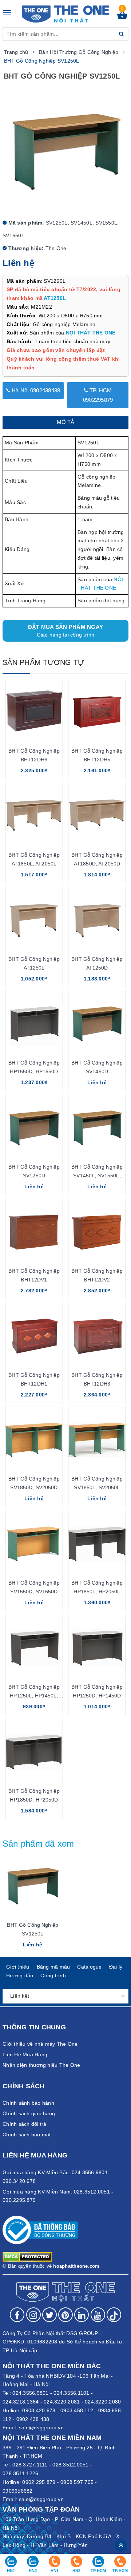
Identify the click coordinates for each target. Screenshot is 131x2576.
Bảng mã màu (53, 1967)
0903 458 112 (77, 2410)
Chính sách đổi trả (25, 2124)
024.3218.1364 (21, 2402)
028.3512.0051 (70, 2465)
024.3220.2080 (103, 2402)
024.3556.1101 (71, 2393)
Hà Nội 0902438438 (35, 390)
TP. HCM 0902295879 (98, 395)
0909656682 (18, 2491)
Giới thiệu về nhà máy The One (40, 2044)
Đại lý (116, 1967)
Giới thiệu (18, 1967)
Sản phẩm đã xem (38, 1844)
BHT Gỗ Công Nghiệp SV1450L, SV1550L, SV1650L (97, 1176)
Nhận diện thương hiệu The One (41, 2065)
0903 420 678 (39, 2410)
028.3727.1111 (30, 2465)
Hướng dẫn (20, 1975)
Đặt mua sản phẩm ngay (65, 631)
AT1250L (55, 298)
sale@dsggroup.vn (41, 2428)
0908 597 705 (77, 2482)
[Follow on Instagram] (33, 2315)
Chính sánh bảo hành (28, 2103)
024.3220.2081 (62, 2402)
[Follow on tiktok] (114, 2315)
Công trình (53, 1975)
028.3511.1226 (20, 2473)
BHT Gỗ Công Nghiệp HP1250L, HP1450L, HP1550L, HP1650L (34, 1696)
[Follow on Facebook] (17, 2315)
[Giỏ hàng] (122, 17)
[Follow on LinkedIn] (82, 2315)
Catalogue (89, 1967)
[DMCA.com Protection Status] (27, 2256)
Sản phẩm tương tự (43, 662)
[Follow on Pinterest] (65, 2315)
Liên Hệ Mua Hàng (25, 2054)
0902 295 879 (39, 2482)
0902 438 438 (33, 2419)
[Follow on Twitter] (49, 2315)
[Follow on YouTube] (98, 2315)
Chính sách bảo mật (27, 2135)
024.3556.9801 (30, 2393)
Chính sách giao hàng (29, 2113)
